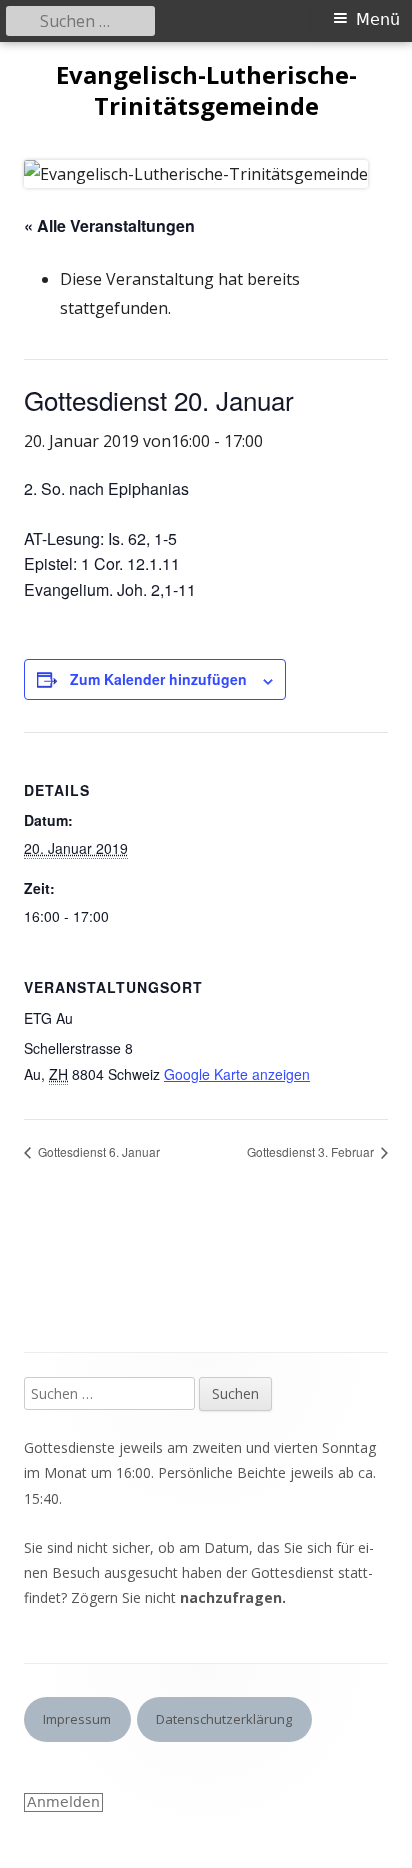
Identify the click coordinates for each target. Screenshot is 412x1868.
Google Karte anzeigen (237, 1074)
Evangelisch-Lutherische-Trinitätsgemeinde (206, 91)
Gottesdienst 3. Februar (312, 1151)
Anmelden (63, 1802)
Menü (378, 19)
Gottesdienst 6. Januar (97, 1151)
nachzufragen (231, 1597)
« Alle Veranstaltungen (109, 225)
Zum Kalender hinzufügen (158, 679)
